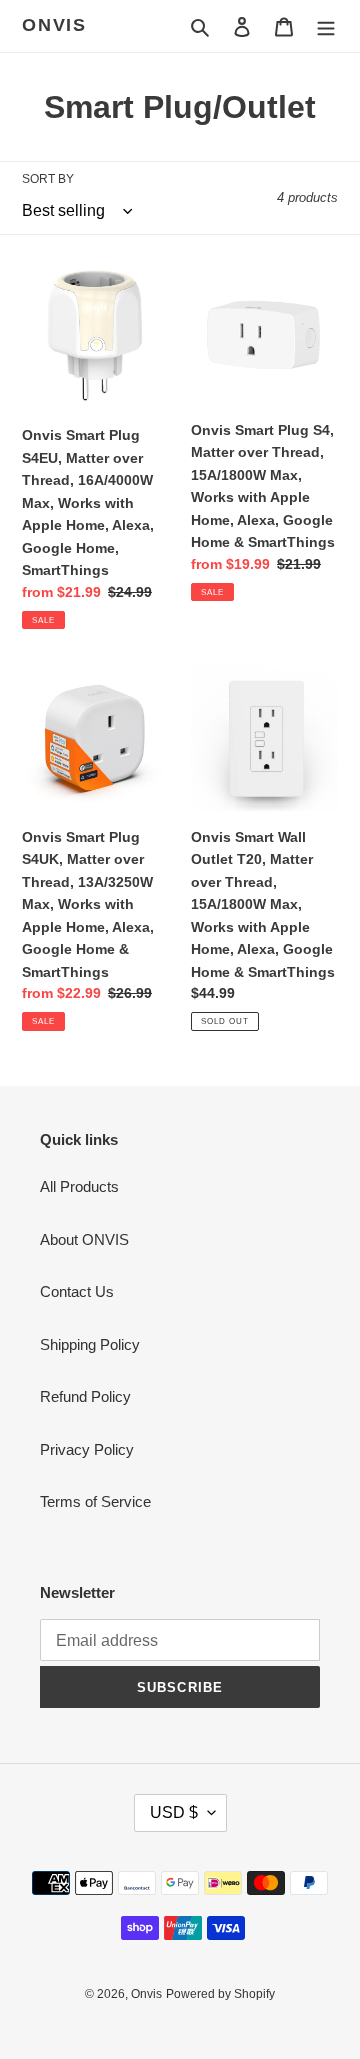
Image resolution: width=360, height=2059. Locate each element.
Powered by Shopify (220, 1994)
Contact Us (77, 1291)
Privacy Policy (87, 1449)
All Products (79, 1186)
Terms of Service (95, 1501)
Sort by (48, 179)
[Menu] (326, 26)
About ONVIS (84, 1239)
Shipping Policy (90, 1344)
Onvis (54, 25)
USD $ (174, 1812)
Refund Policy (85, 1396)
